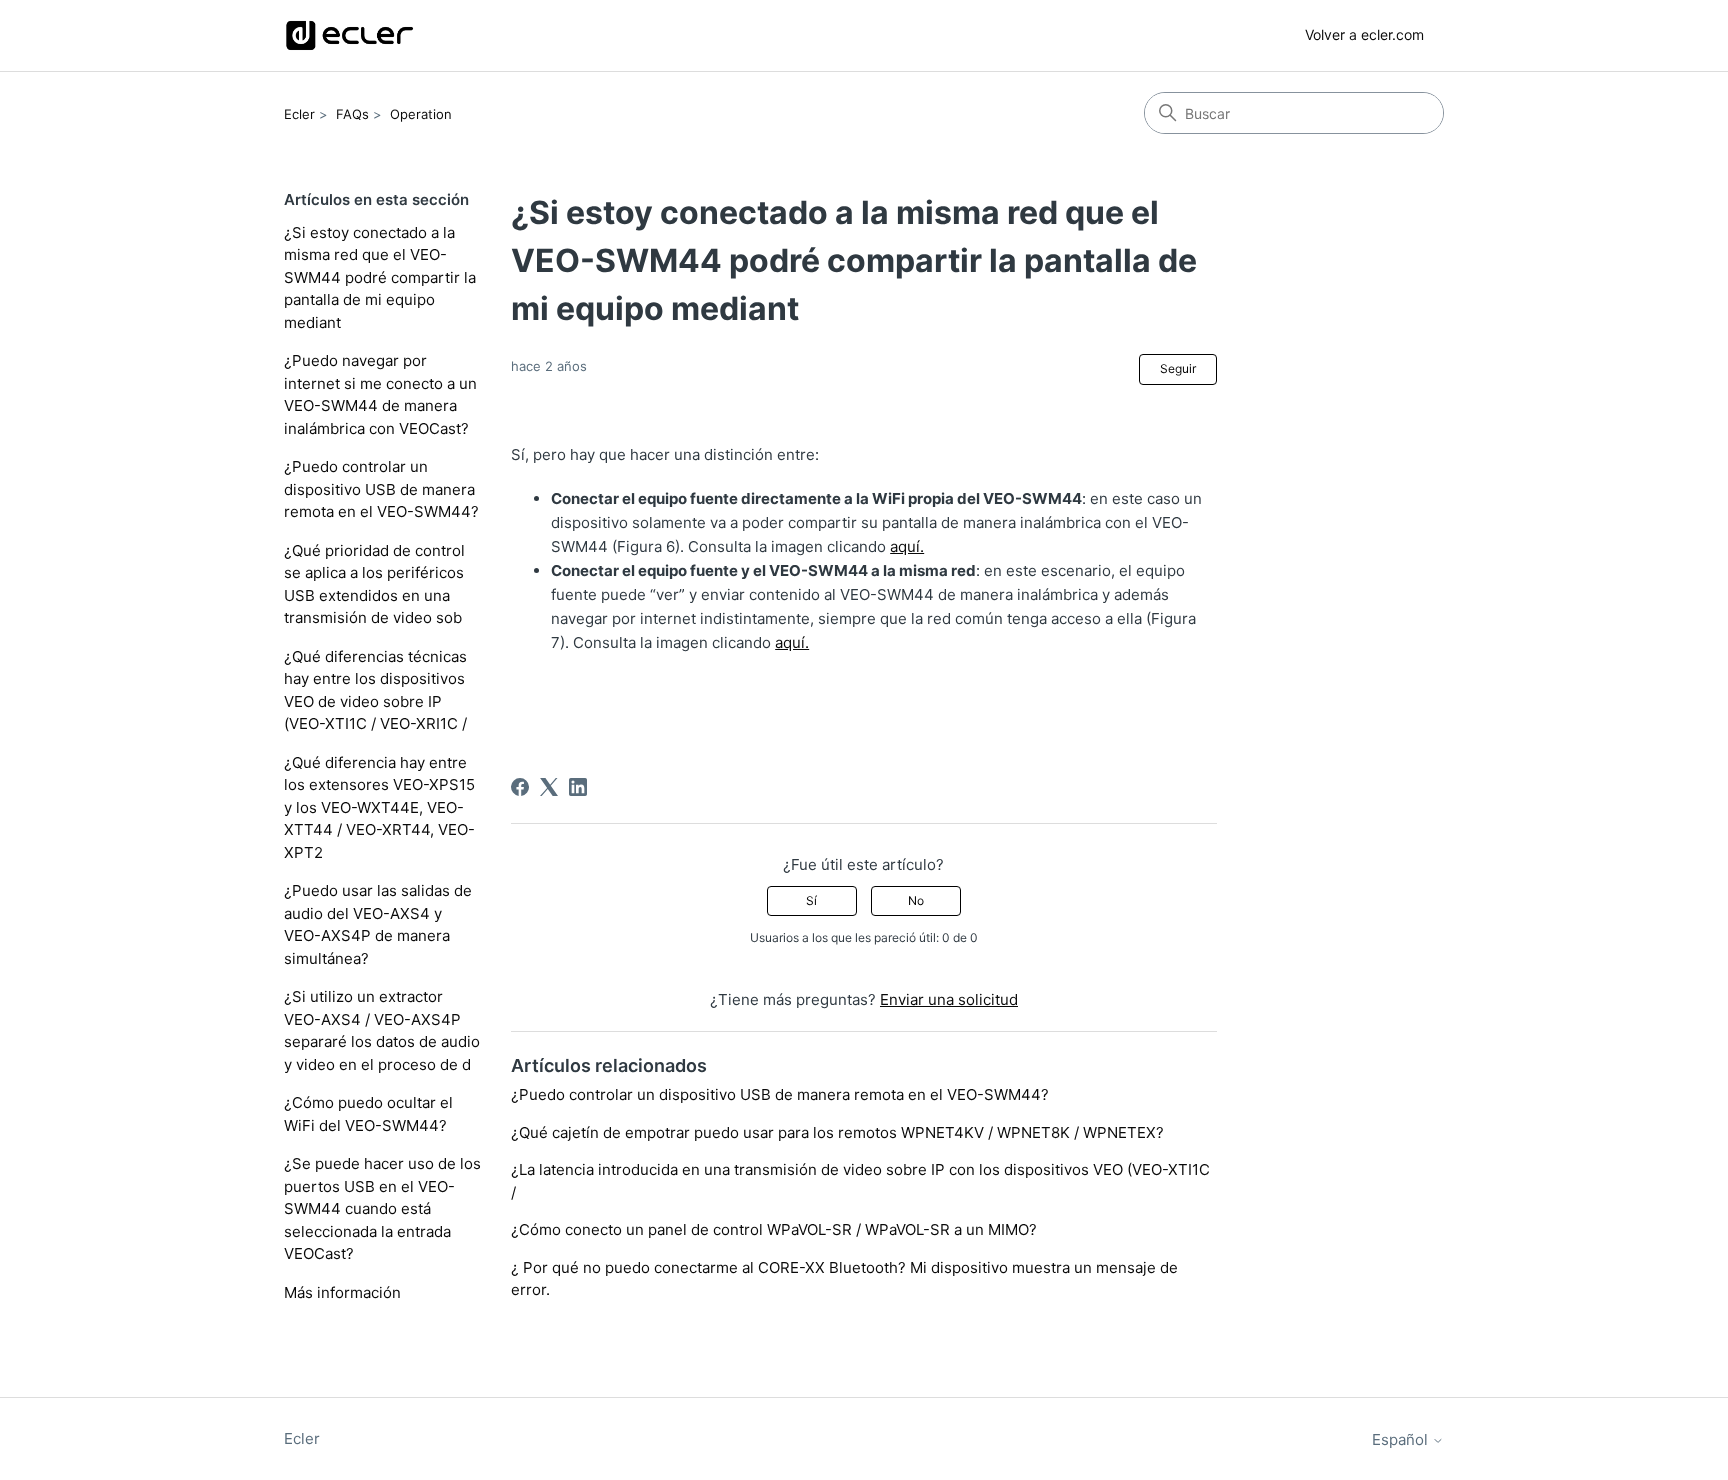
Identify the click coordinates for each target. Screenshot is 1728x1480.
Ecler (299, 114)
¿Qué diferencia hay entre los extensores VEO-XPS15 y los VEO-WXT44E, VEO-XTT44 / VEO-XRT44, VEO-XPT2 (379, 807)
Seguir (1178, 368)
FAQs (352, 114)
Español (1402, 1439)
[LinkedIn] (578, 787)
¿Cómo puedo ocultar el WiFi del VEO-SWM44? (368, 1114)
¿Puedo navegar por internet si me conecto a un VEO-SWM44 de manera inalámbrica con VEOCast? (380, 394)
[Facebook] (520, 787)
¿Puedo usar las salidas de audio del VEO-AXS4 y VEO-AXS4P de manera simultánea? (378, 924)
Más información (342, 1292)
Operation (421, 114)
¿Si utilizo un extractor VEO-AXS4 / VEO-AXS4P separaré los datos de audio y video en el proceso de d (382, 1030)
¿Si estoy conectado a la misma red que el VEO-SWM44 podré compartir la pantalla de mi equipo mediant (380, 277)
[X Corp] (549, 787)
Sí (811, 900)
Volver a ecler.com (1364, 34)
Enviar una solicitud (949, 999)
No (916, 900)
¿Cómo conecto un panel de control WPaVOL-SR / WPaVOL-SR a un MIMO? (774, 1229)
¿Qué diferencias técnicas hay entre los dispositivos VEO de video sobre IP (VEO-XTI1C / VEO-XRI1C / (375, 690)
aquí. (907, 546)
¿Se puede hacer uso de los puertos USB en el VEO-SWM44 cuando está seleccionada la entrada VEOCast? (382, 1208)
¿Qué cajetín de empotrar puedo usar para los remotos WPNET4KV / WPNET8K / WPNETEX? (837, 1132)
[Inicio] (349, 35)
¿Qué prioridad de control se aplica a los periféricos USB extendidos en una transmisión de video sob (374, 584)
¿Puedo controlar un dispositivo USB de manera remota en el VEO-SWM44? (381, 489)
